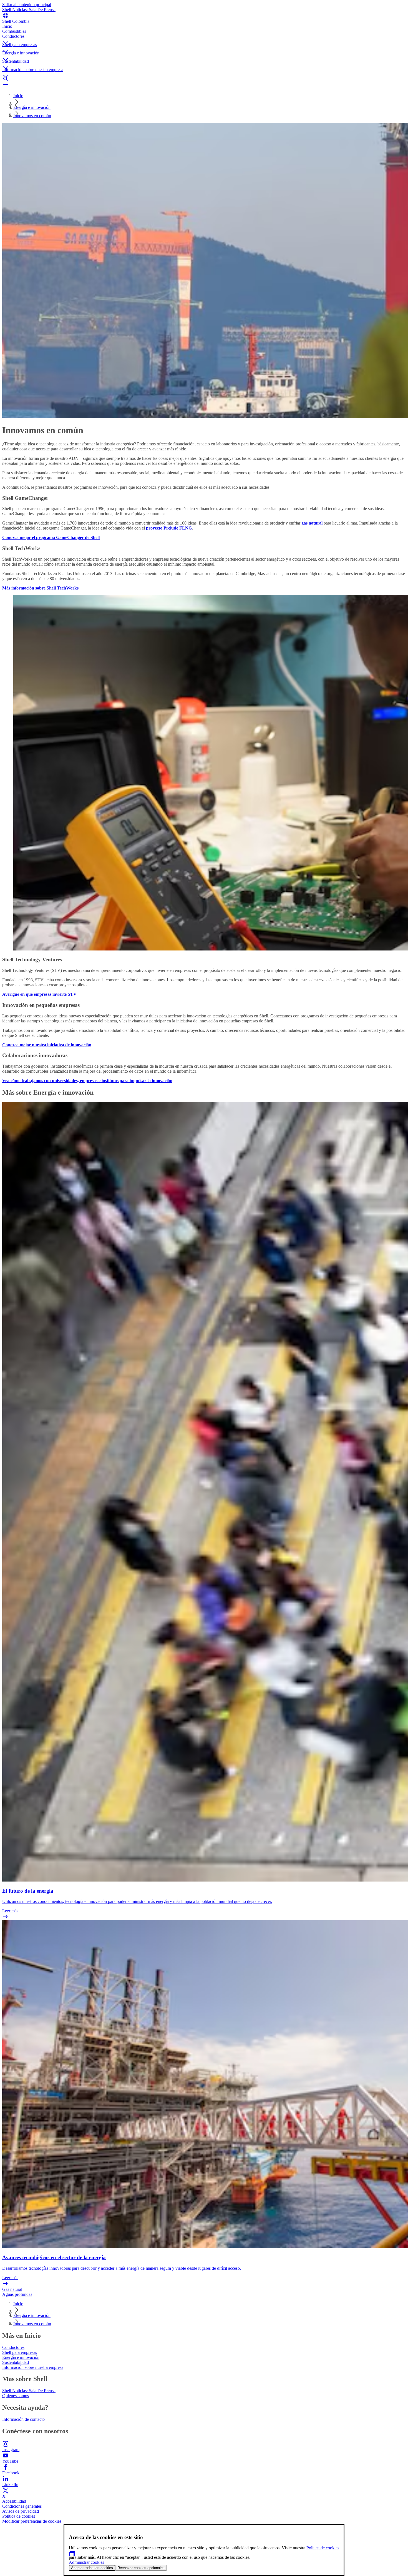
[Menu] (204, 86)
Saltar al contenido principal (27, 5)
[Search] (204, 79)
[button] (204, 38)
